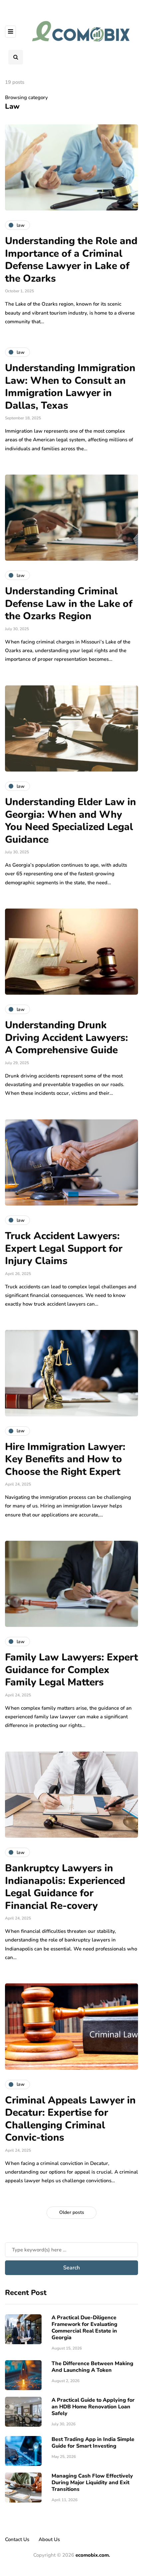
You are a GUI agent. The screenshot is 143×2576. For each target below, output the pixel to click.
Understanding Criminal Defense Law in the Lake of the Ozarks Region (69, 604)
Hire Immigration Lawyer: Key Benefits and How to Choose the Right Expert (65, 1459)
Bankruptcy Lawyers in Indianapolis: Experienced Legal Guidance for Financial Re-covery (65, 1887)
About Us (49, 2539)
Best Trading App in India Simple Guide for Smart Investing (93, 2443)
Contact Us (17, 2539)
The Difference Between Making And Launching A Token (92, 2367)
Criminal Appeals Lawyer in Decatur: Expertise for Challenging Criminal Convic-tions (70, 2119)
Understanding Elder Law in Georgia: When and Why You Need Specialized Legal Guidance (71, 821)
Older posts (72, 2212)
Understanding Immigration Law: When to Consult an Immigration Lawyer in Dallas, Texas (70, 387)
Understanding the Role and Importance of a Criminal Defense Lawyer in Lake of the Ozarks (71, 260)
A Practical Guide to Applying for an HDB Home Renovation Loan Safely (93, 2407)
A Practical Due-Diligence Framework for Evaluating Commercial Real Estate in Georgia (84, 2328)
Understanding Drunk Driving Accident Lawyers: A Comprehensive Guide (67, 1038)
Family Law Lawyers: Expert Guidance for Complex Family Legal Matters (71, 1670)
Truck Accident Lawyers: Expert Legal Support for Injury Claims (64, 1248)
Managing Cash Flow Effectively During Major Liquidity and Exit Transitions (92, 2483)
